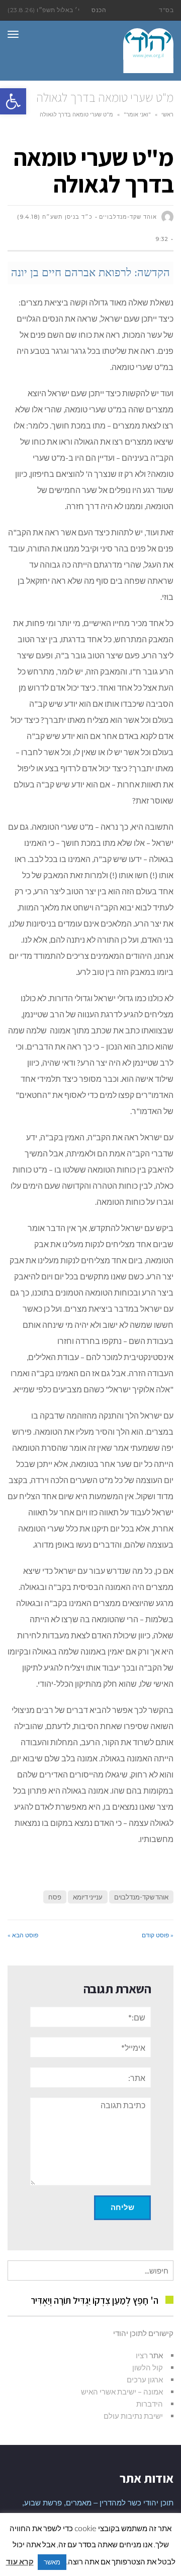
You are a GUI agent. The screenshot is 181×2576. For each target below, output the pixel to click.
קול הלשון (148, 2367)
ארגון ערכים (145, 2379)
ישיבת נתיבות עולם (133, 2416)
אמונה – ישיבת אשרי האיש (122, 2391)
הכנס (99, 10)
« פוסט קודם (158, 1935)
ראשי (167, 114)
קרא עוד (20, 2561)
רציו (142, 2355)
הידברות (150, 2404)
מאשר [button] (52, 2562)
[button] (13, 101)
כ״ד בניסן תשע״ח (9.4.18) (55, 217)
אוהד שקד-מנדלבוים (141, 1897)
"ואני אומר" (137, 114)
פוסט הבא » (23, 1935)
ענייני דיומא (88, 1897)
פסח (55, 1897)
